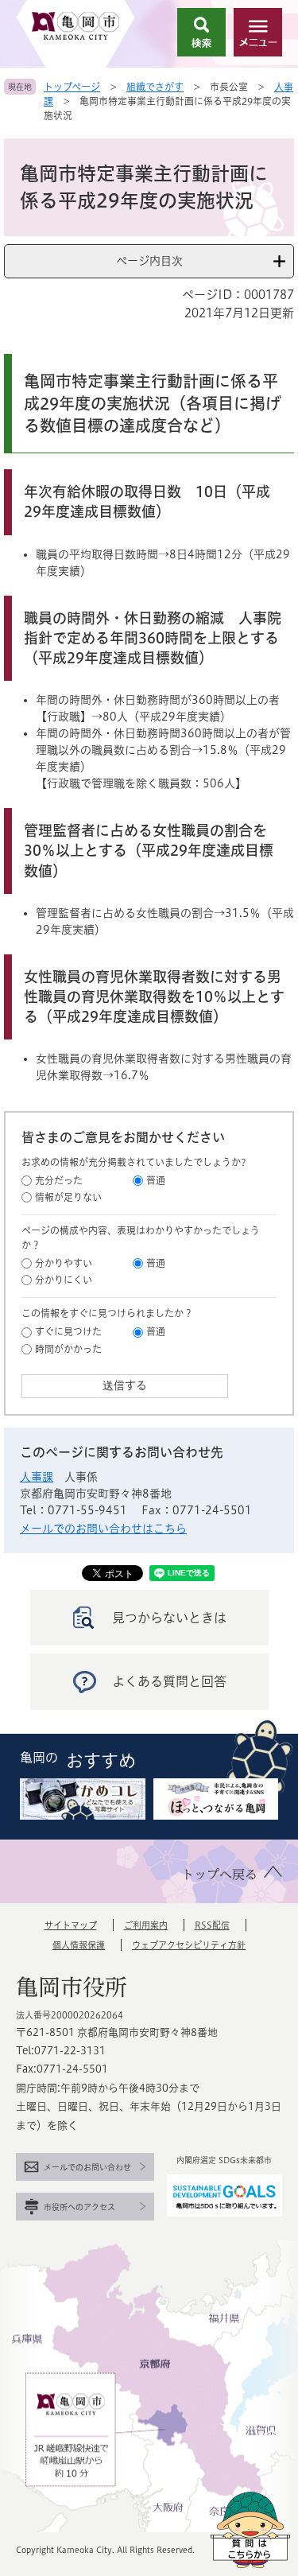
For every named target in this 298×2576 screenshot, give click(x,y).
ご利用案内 (146, 1925)
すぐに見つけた (68, 1331)
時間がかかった (68, 1349)
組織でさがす (155, 87)
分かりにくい (64, 1280)
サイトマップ (71, 1925)
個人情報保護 (79, 1945)
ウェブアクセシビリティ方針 (189, 1945)
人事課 (37, 1477)
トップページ (72, 87)
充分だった (59, 1180)
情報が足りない (68, 1197)
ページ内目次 (149, 261)
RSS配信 (212, 1925)
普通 (156, 1180)
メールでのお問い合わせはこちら (103, 1529)
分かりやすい (64, 1263)
